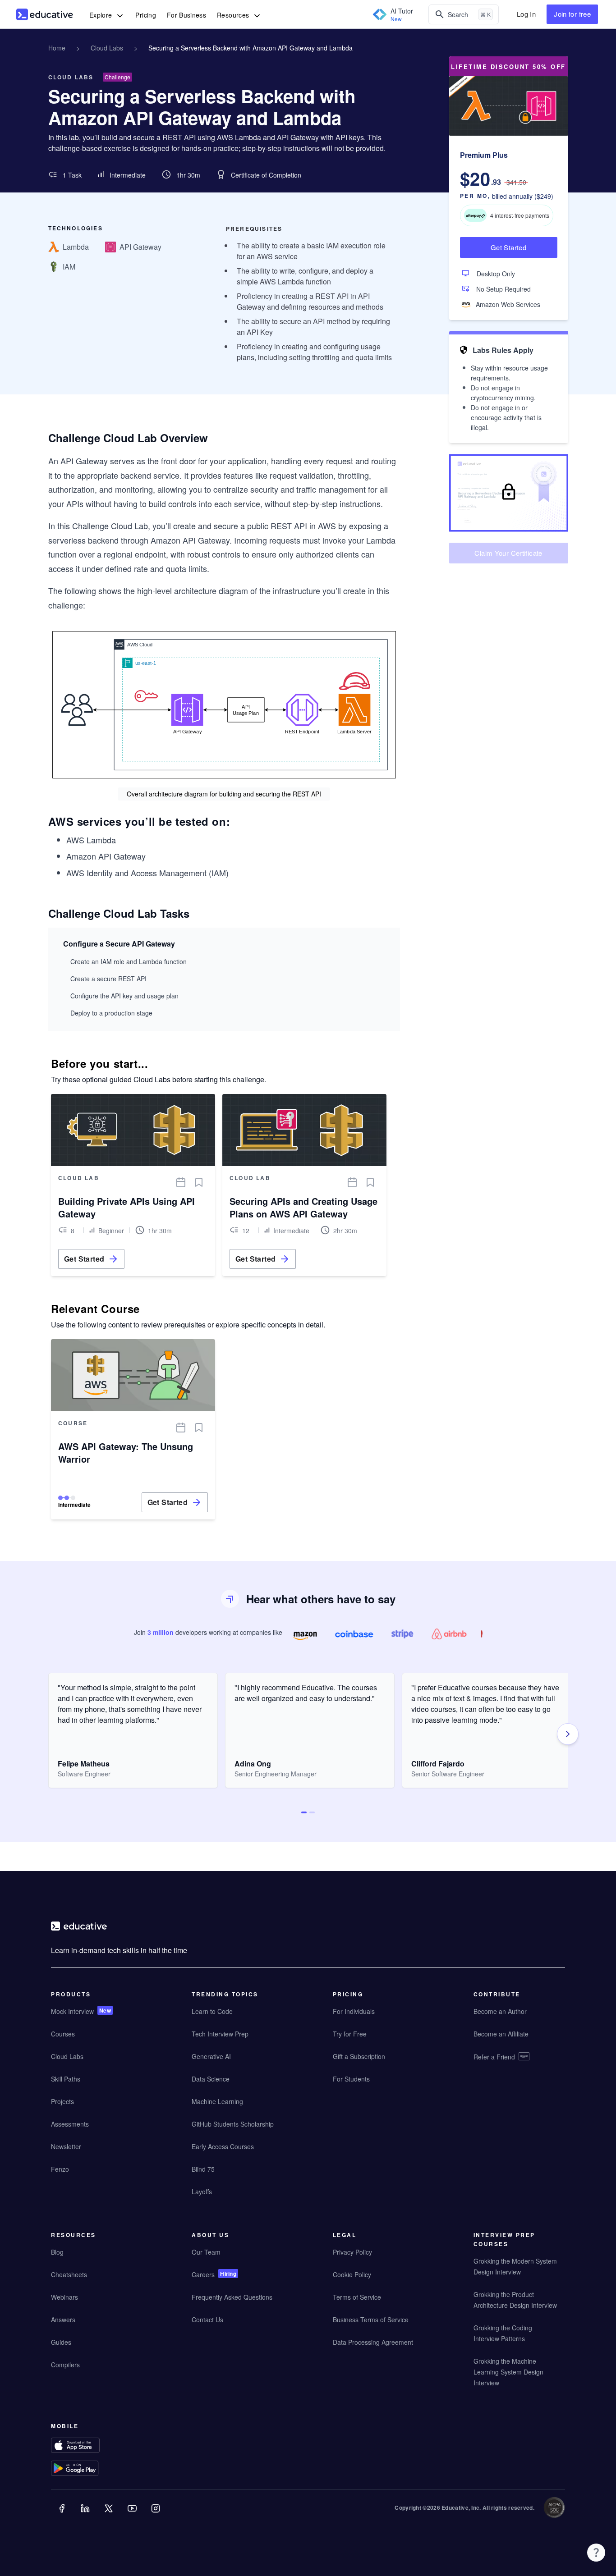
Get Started (508, 247)
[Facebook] (63, 2515)
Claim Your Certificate (508, 553)
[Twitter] (110, 2515)
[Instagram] (156, 2515)
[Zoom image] (224, 705)
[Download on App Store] (93, 2446)
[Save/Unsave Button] (199, 1182)
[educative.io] (45, 14)
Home (57, 48)
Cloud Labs (107, 48)
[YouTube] (133, 2515)
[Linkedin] (86, 2515)
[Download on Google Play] (93, 2469)
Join (572, 14)
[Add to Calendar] (181, 1182)
